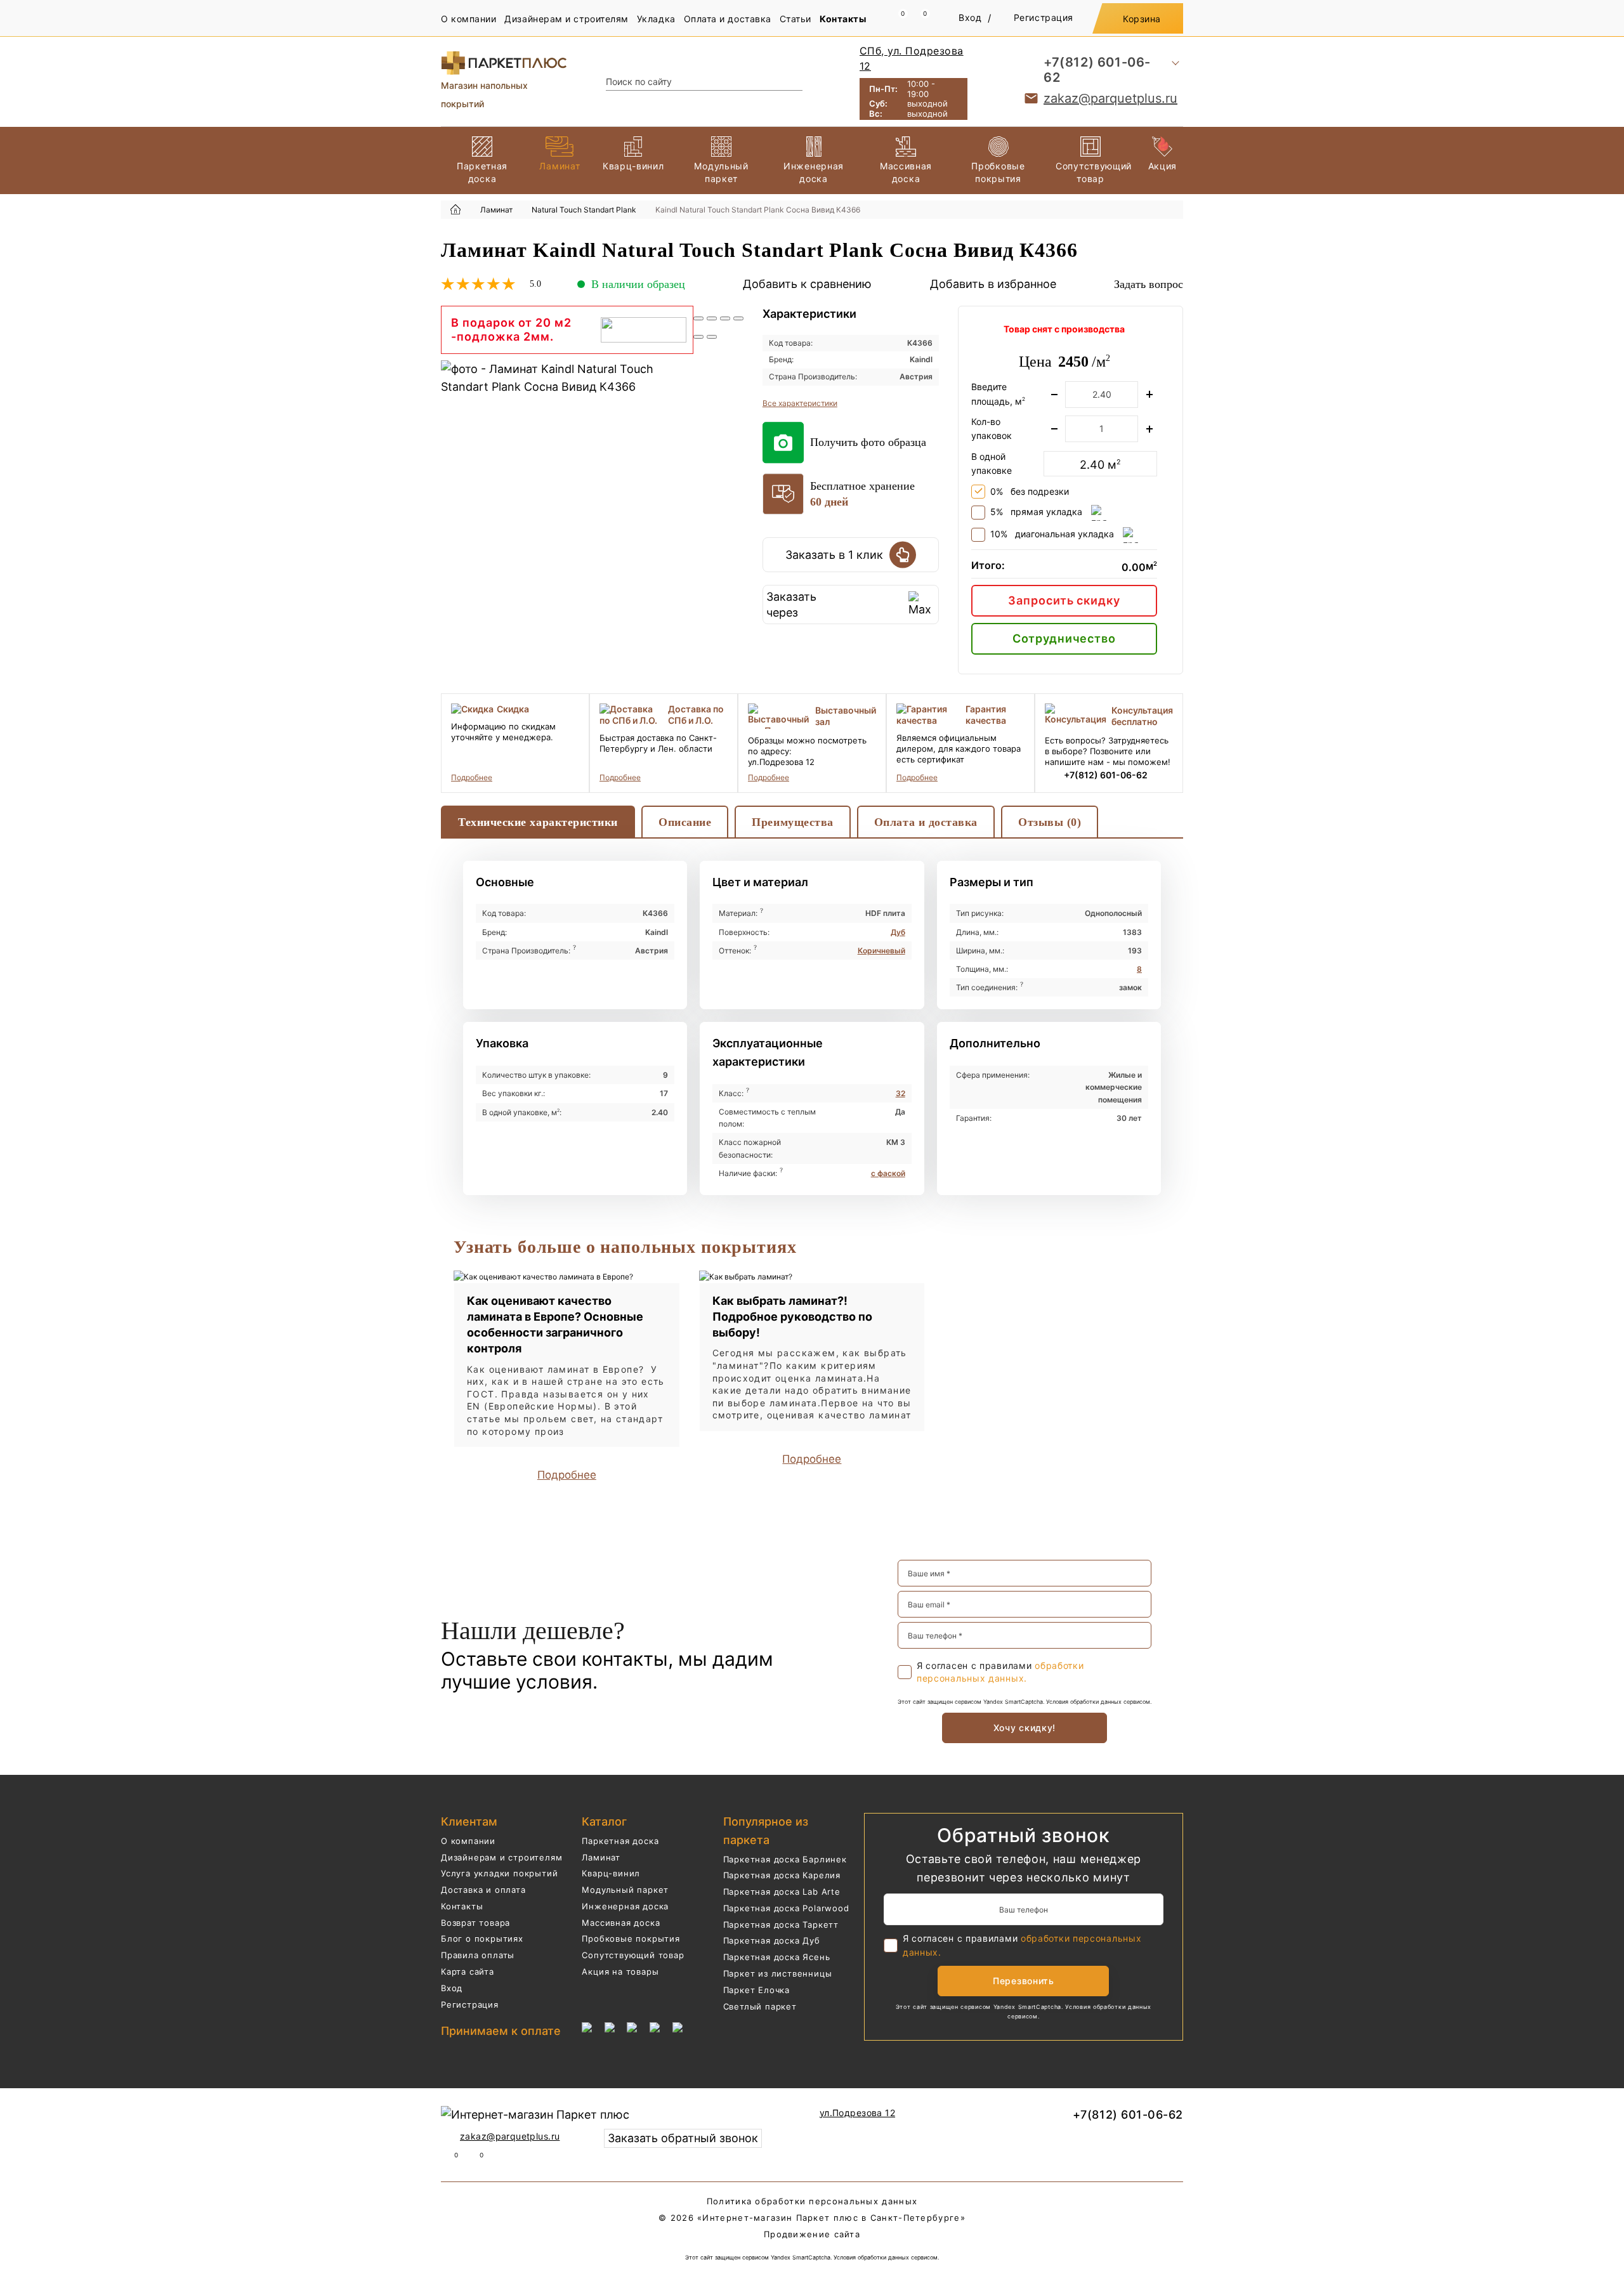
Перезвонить (1024, 1981)
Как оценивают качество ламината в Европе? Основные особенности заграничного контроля (555, 1325)
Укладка (656, 19)
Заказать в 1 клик (834, 555)
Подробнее (472, 777)
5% (1036, 512)
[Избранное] (918, 19)
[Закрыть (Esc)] (698, 318)
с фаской (888, 1173)
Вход (970, 17)
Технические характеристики (538, 822)
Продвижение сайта (812, 2234)
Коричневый (881, 951)
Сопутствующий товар (633, 1955)
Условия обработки (1072, 1702)
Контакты (843, 19)
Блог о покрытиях (482, 1939)
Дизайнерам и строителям (566, 19)
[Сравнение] (896, 19)
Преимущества (792, 822)
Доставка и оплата (483, 1890)
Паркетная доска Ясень (777, 1957)
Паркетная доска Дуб (772, 1940)
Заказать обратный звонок (683, 2138)
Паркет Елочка (756, 1990)
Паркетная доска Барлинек (785, 1859)
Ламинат (601, 1857)
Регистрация (1044, 17)
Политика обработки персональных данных (812, 2201)
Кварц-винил (611, 1873)
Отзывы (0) (1050, 822)
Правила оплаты (478, 1955)
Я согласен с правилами (1000, 1672)
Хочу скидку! (1025, 1728)
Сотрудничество (1064, 638)
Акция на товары (620, 1971)
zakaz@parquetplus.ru (1110, 98)
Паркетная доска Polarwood (786, 1908)
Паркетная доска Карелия (782, 1875)
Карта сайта (468, 1971)
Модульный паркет (625, 1890)
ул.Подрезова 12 (857, 2113)
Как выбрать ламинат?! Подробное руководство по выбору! (792, 1317)
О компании (468, 19)
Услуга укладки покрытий (499, 1873)
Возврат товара (475, 1923)
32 (900, 1093)
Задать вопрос (1149, 284)
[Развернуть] (725, 318)
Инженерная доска (625, 1906)
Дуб (898, 932)
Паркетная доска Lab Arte (782, 1892)
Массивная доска (621, 1923)
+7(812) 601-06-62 (1097, 70)
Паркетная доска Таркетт (781, 1925)
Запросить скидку (1064, 600)
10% (1052, 534)
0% (1030, 491)
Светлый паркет (760, 2006)
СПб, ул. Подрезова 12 (912, 58)
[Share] (712, 318)
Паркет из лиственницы (778, 1973)
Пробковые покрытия (631, 1939)
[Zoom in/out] (738, 318)
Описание (685, 822)
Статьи (796, 19)
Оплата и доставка (728, 19)
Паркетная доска (620, 1841)
